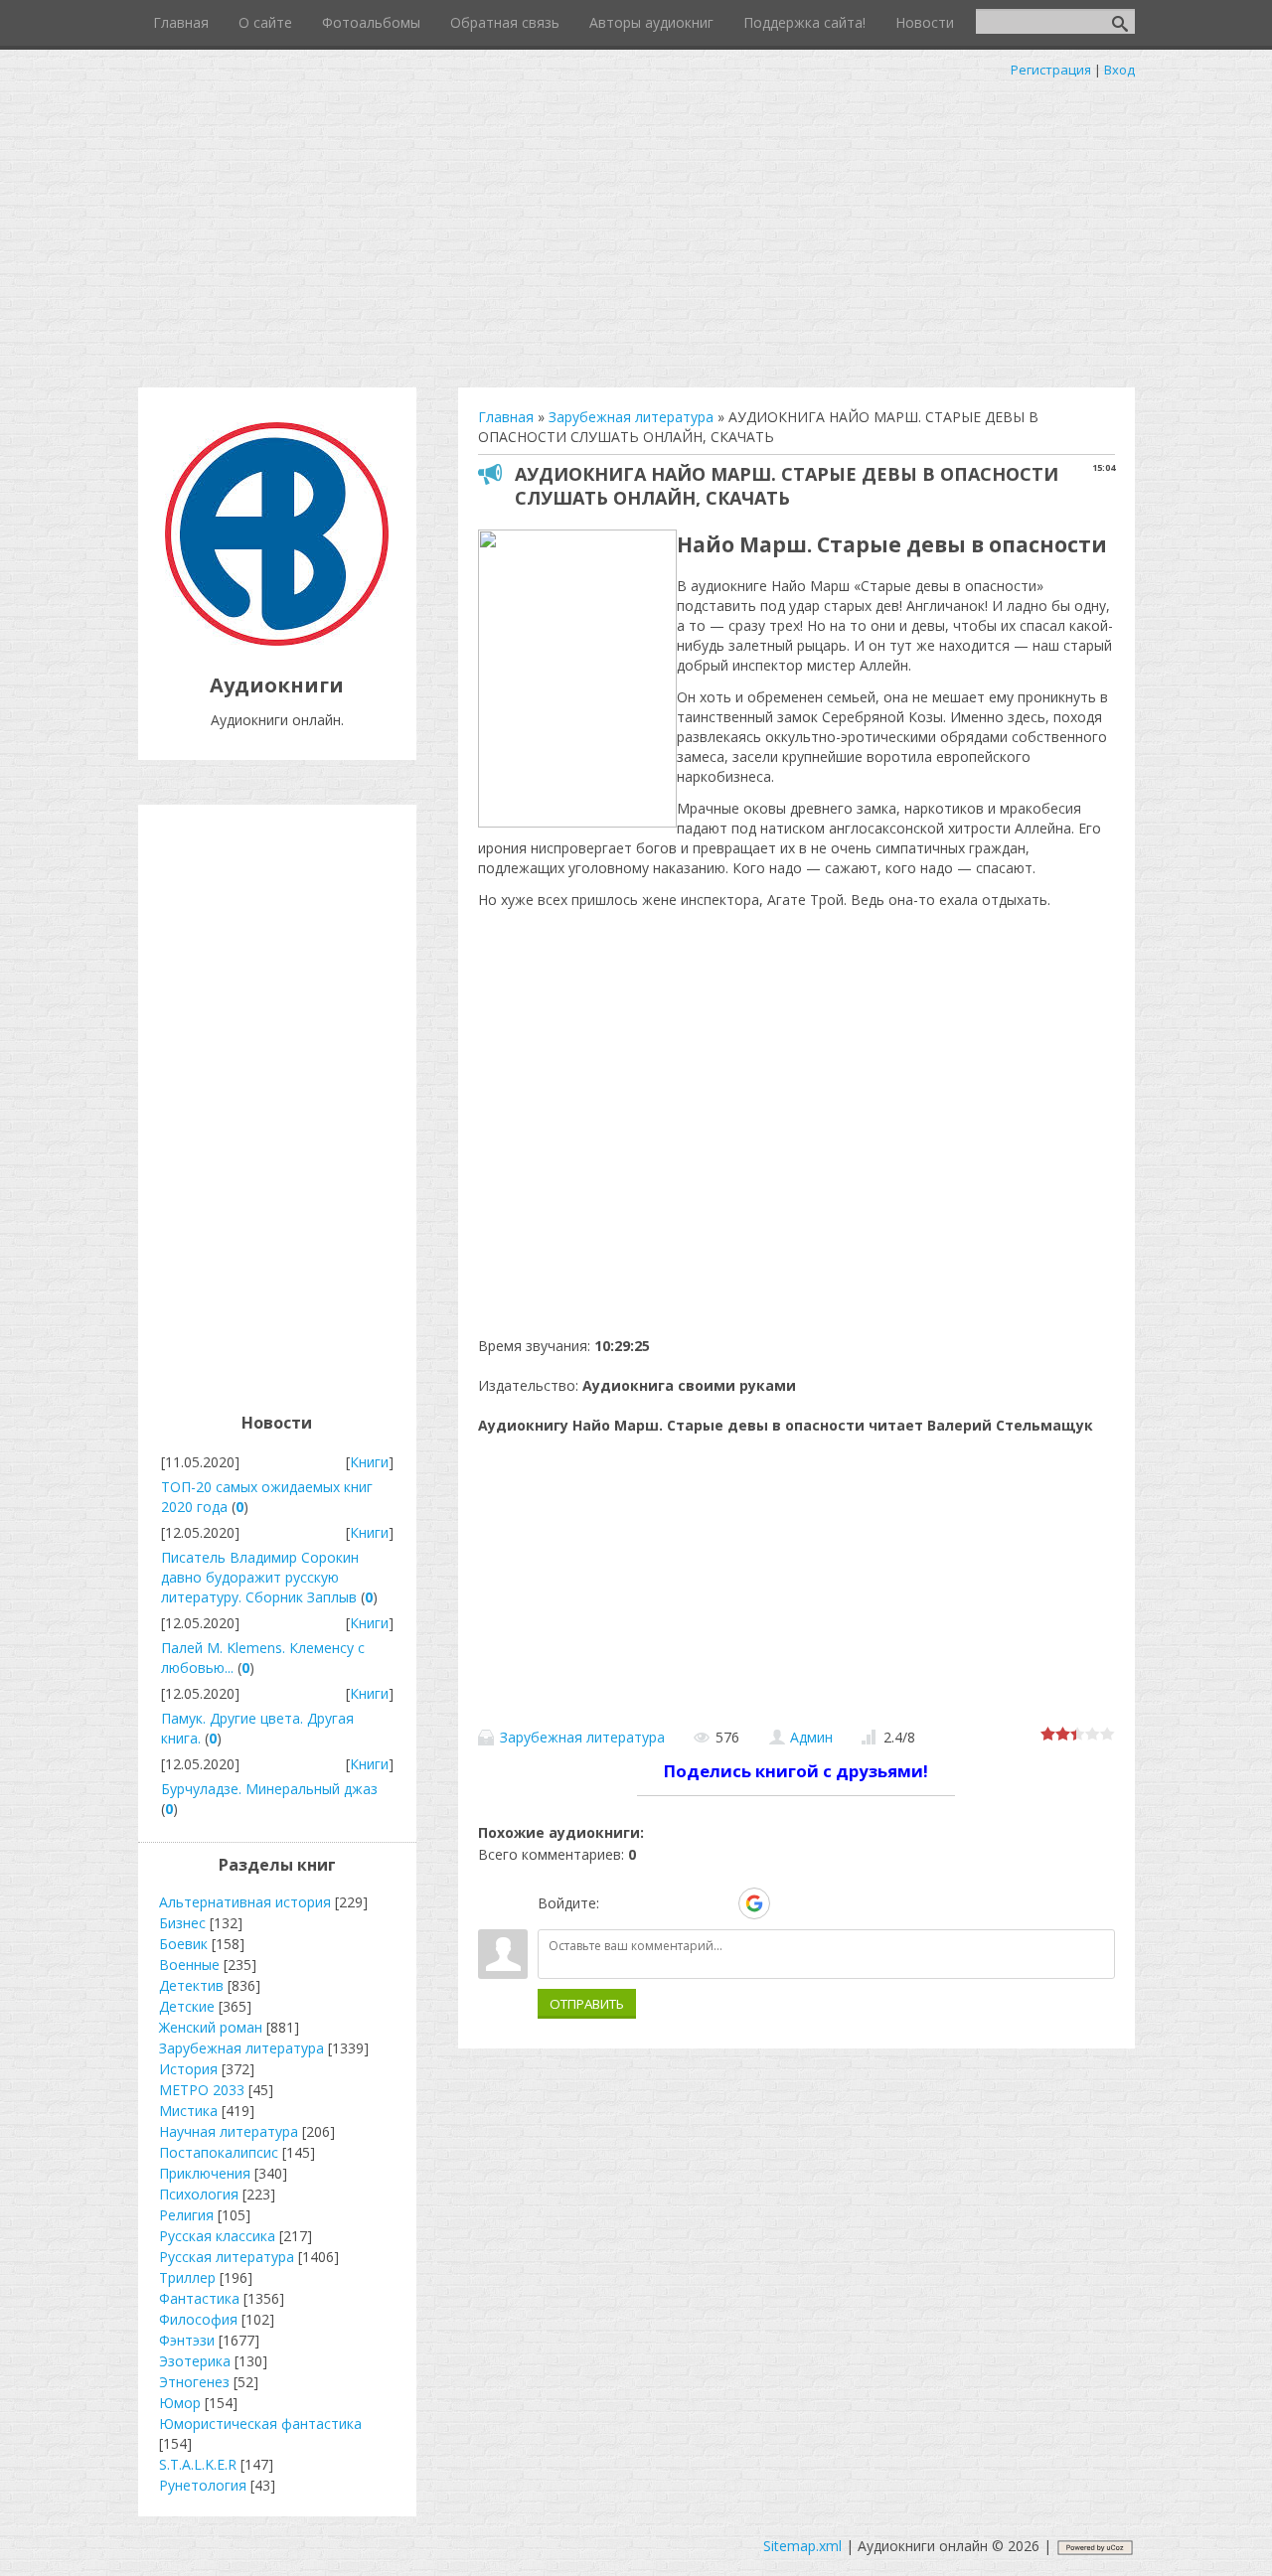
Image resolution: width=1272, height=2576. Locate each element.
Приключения (205, 2173)
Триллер (187, 2277)
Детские (187, 2006)
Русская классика (217, 2236)
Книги (369, 1462)
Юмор (180, 2403)
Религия (186, 2215)
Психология (199, 2194)
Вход (1119, 70)
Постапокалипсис (219, 2152)
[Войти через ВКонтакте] (652, 1903)
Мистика (188, 2111)
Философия (198, 2319)
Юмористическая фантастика (260, 2424)
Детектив (191, 1985)
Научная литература (229, 2131)
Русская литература (227, 2257)
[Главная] (277, 640)
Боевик (183, 1944)
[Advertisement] (636, 228)
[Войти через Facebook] (686, 1903)
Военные (189, 1965)
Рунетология (203, 2485)
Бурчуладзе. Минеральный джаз (269, 1789)
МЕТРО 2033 (202, 2090)
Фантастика (199, 2298)
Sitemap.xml (802, 2546)
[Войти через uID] (618, 1903)
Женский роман (211, 2027)
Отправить (587, 2004)
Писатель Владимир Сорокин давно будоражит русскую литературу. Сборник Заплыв (260, 1577)
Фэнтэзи (187, 2340)
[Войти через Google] (754, 1903)
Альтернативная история (245, 1902)
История (188, 2069)
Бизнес (182, 1923)
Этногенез (194, 2382)
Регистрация (1051, 70)
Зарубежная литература (582, 1737)
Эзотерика (195, 2361)
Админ (811, 1737)
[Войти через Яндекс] (719, 1903)
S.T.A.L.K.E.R (198, 2464)
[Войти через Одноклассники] (789, 1903)
